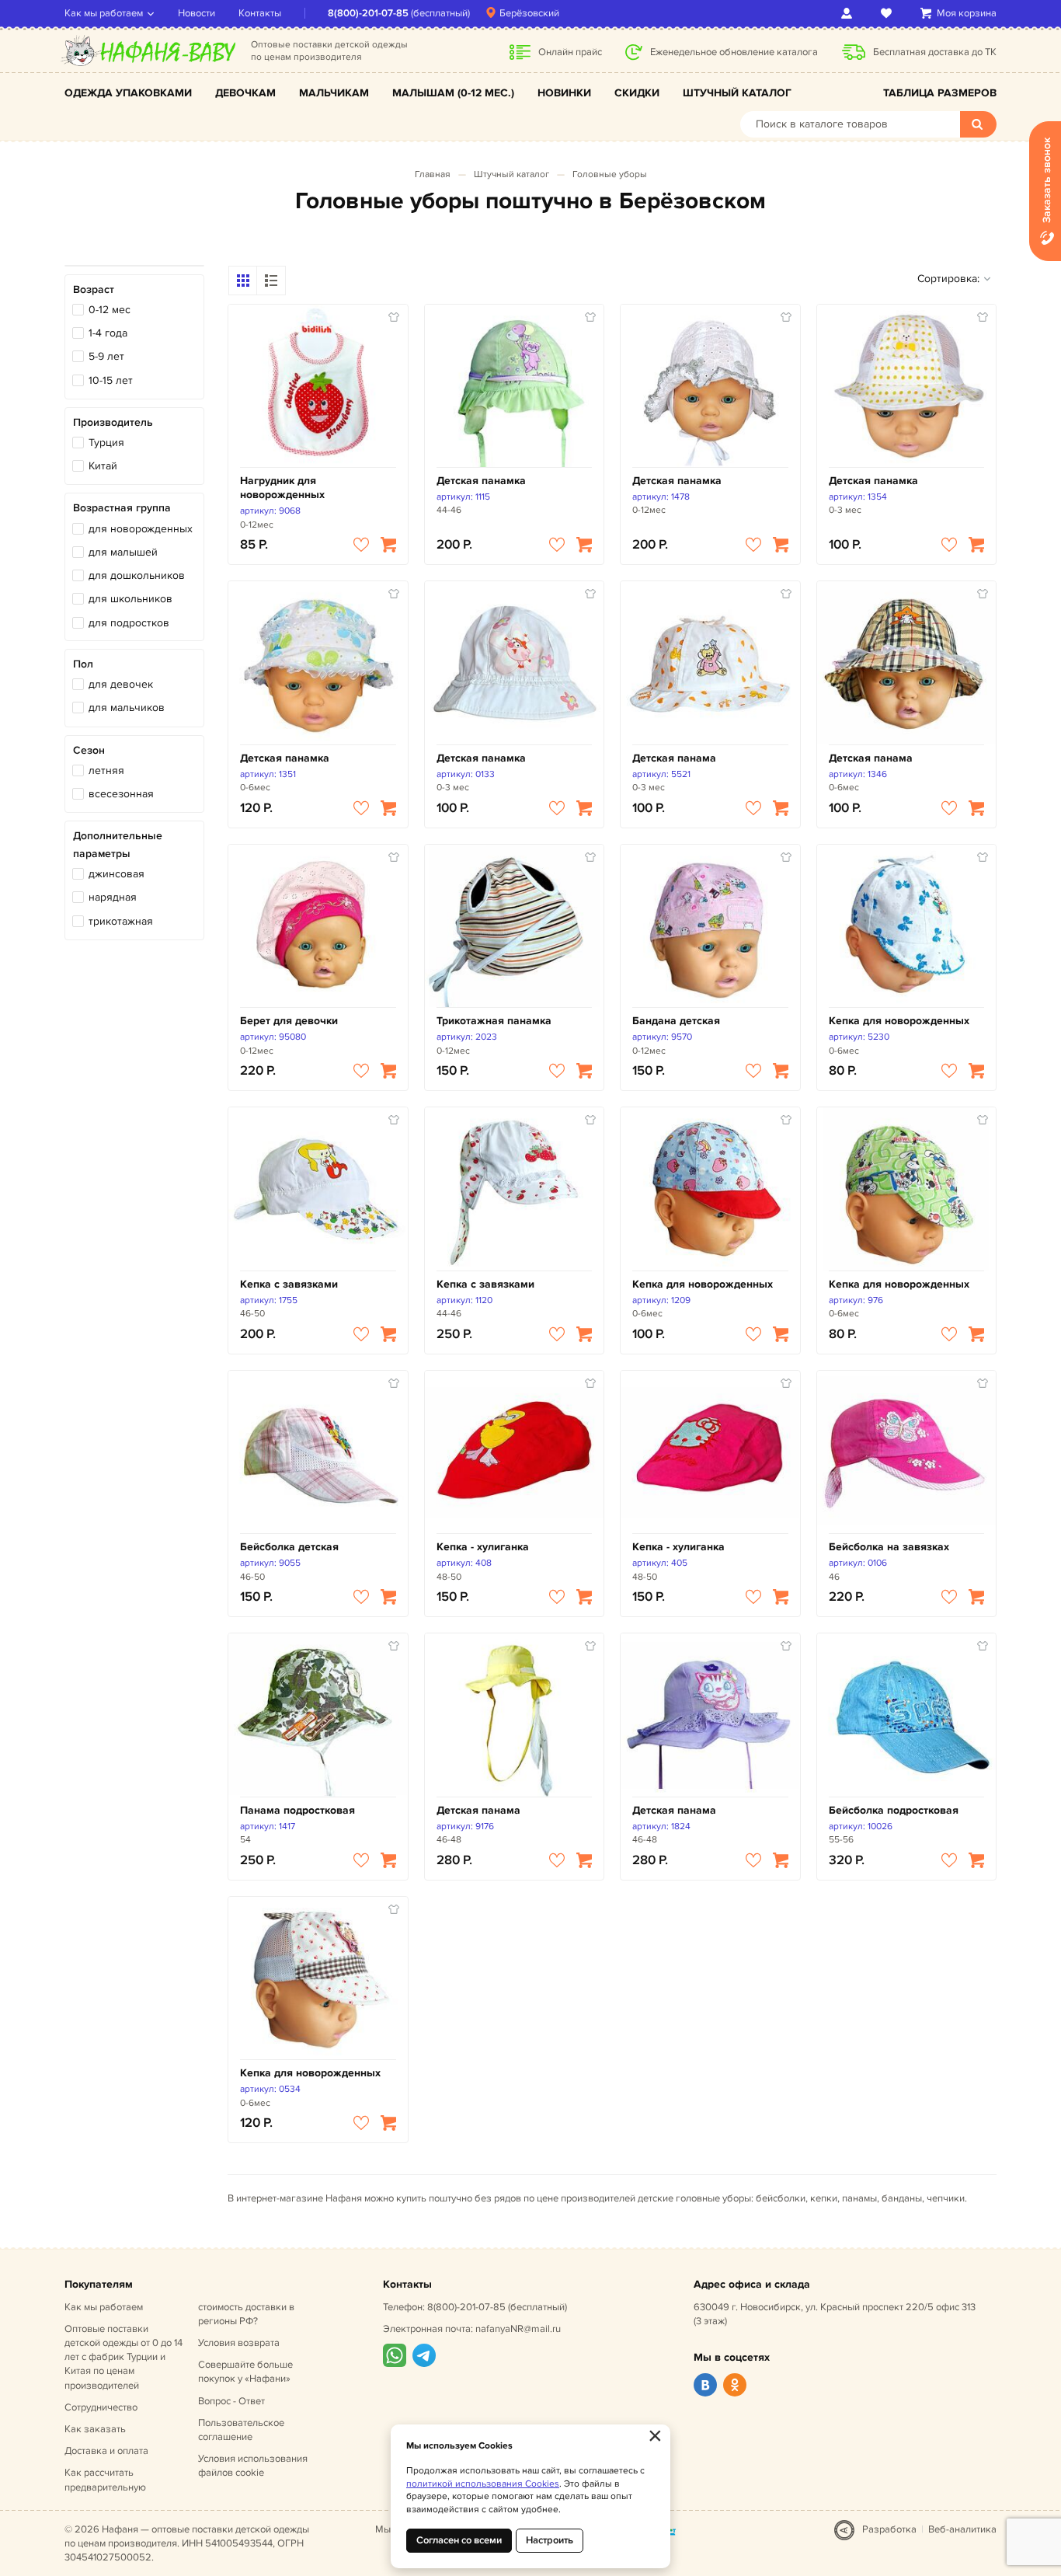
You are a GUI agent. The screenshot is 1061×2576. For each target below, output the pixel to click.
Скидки (637, 93)
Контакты (260, 13)
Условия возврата (239, 2343)
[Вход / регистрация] (849, 13)
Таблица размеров (940, 93)
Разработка (889, 2529)
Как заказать (95, 2429)
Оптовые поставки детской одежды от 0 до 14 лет (123, 2357)
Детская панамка (481, 481)
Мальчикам (334, 93)
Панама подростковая (297, 1810)
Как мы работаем (104, 13)
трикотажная (121, 921)
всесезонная (121, 794)
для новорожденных (141, 529)
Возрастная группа (122, 508)
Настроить (550, 2540)
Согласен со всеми (459, 2540)
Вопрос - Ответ (231, 2401)
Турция (106, 443)
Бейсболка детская (289, 1547)
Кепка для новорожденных (899, 1021)
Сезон (89, 750)
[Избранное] (889, 13)
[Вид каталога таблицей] (271, 281)
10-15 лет (111, 380)
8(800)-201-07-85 (368, 13)
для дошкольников (137, 575)
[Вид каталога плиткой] (243, 281)
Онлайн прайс (570, 52)
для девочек (121, 684)
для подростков (129, 623)
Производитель (113, 422)
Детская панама (674, 758)
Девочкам (245, 93)
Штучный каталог (737, 93)
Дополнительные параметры (118, 844)
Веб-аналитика (962, 2529)
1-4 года (108, 333)
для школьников (130, 599)
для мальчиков (127, 708)
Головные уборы (610, 174)
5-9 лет (106, 356)
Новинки (564, 93)
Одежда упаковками (128, 93)
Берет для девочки (289, 1021)
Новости (197, 13)
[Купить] (388, 545)
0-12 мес (110, 310)
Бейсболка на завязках (889, 1547)
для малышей (123, 552)
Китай (103, 466)
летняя (106, 770)
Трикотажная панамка (494, 1021)
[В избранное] (361, 545)
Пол (83, 664)
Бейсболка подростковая (894, 1810)
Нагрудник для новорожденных (282, 488)
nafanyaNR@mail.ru (518, 2329)
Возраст (94, 289)
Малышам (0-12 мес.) (453, 93)
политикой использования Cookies (483, 2484)
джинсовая (117, 874)
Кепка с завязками (289, 1284)
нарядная (113, 897)
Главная (433, 174)
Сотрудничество (101, 2407)
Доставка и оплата (106, 2451)
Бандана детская (676, 1021)
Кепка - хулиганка (483, 1547)
